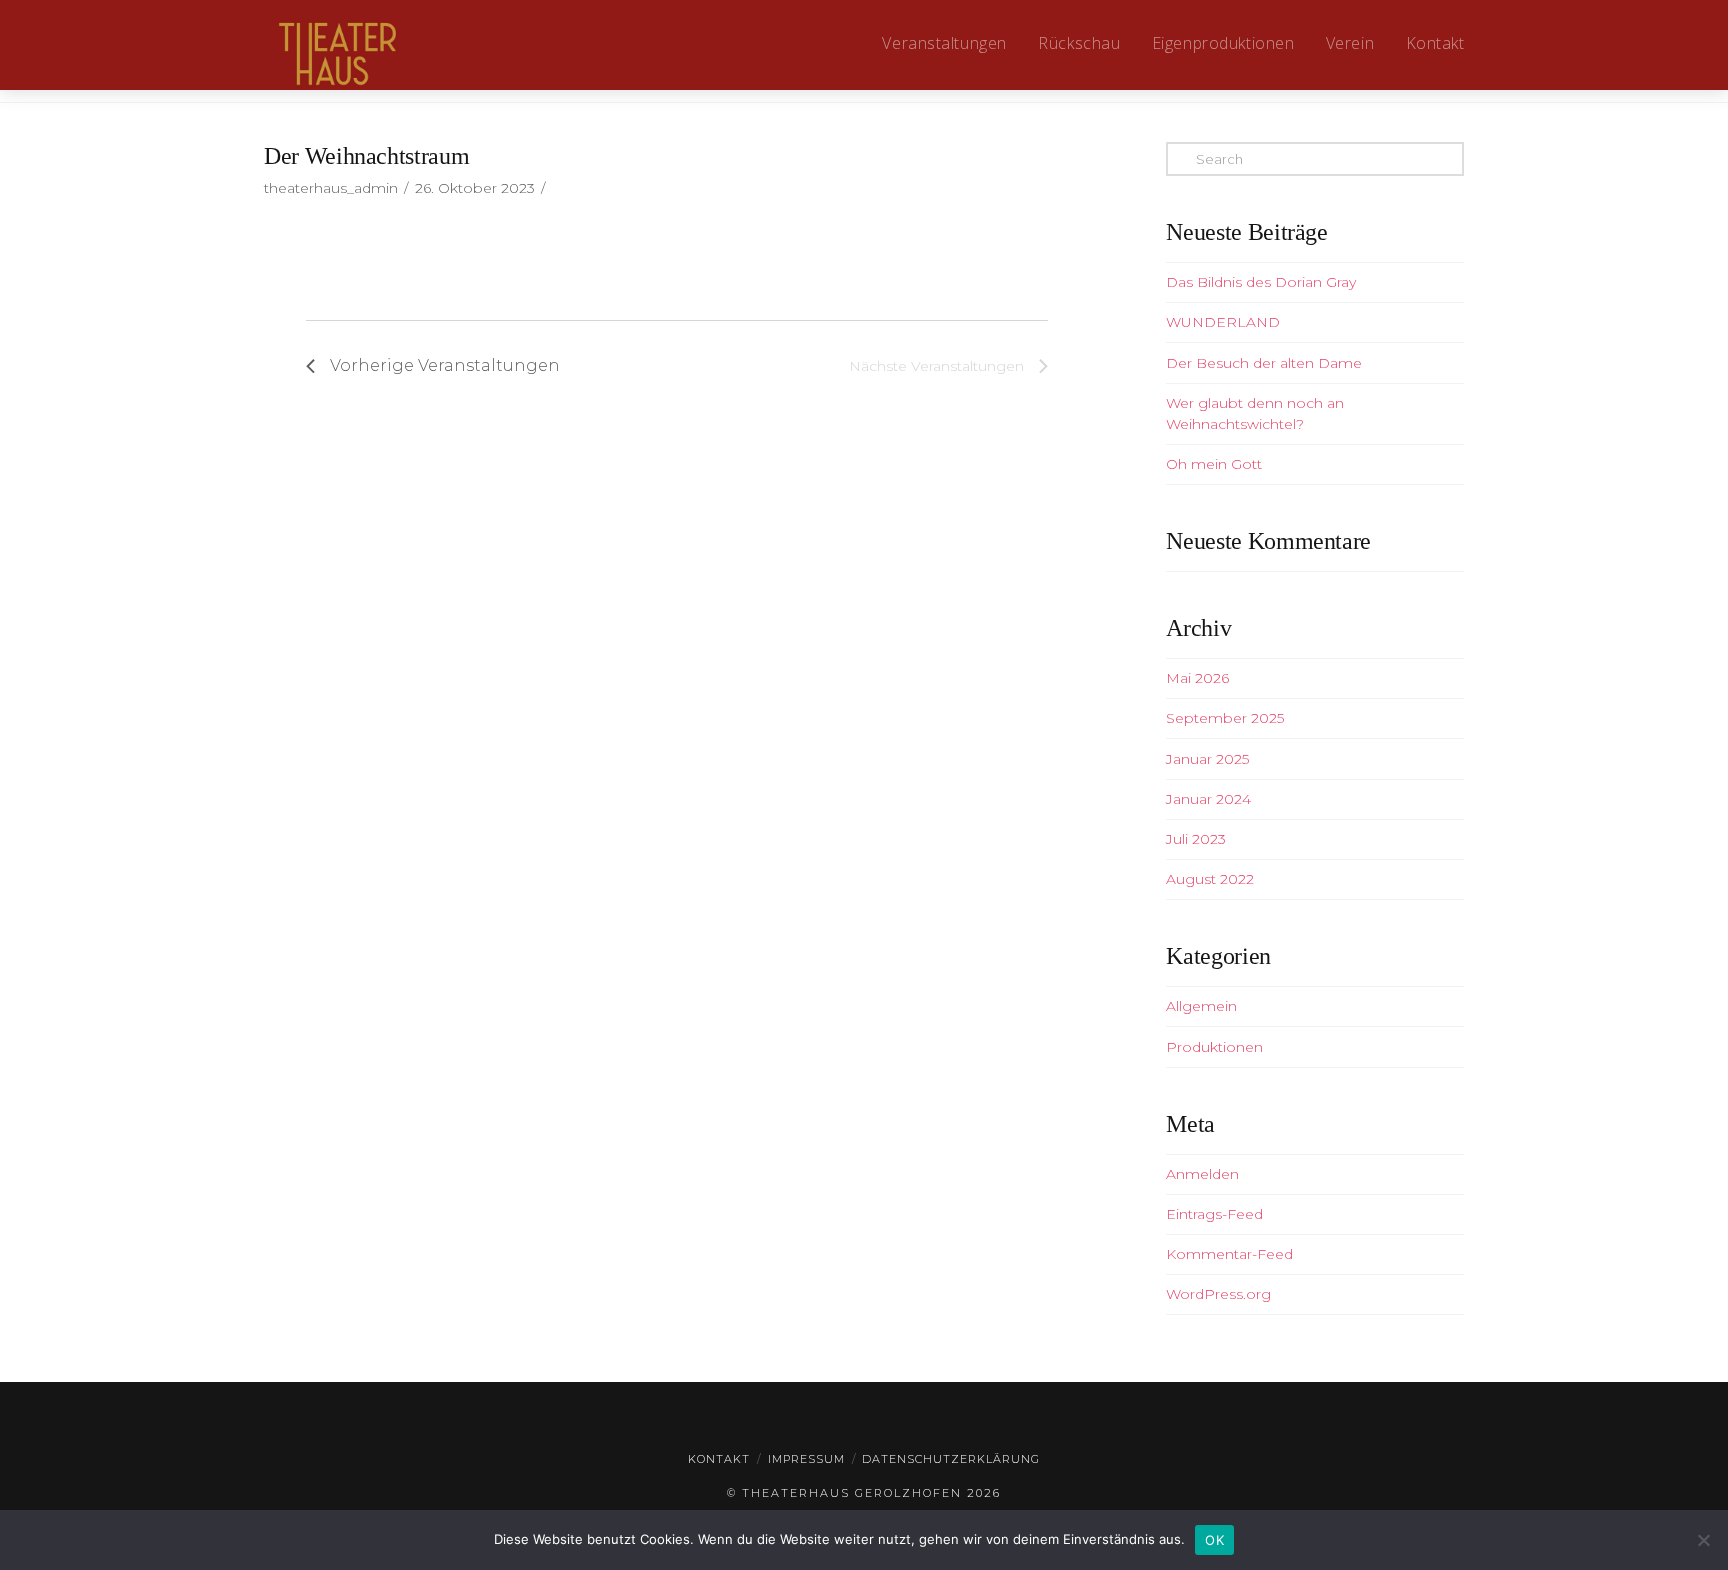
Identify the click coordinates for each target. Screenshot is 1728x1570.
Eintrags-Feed (1214, 1214)
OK (1214, 1540)
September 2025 (1225, 718)
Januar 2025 (1207, 759)
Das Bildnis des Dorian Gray (1261, 282)
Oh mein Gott (1214, 464)
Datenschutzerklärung (951, 1459)
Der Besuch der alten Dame (1264, 363)
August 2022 (1210, 879)
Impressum (806, 1459)
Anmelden (1202, 1174)
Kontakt (719, 1459)
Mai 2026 (1197, 678)
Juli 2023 (1196, 839)
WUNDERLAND (1223, 322)
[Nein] (1703, 1540)
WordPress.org (1218, 1294)
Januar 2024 (1208, 799)
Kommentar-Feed (1229, 1254)
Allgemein (1201, 1006)
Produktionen (1214, 1047)
